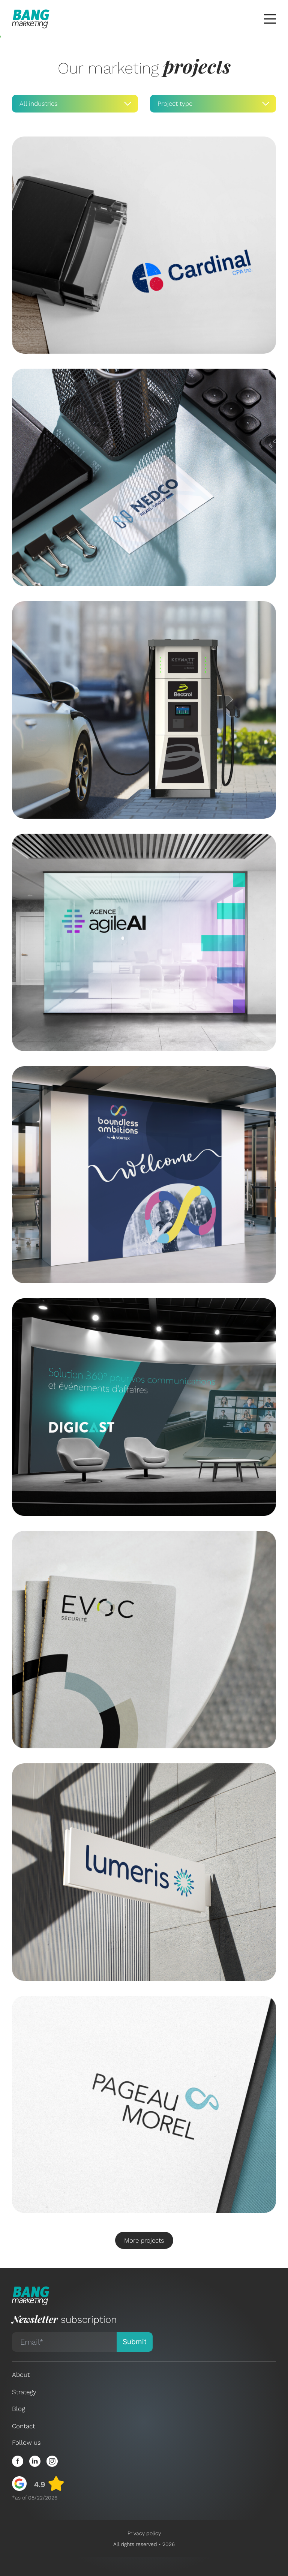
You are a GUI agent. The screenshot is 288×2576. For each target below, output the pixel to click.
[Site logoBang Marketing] (31, 19)
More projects (144, 2240)
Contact (23, 2426)
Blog (19, 2409)
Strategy (24, 2392)
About (21, 2375)
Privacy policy (144, 2533)
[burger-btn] (270, 19)
